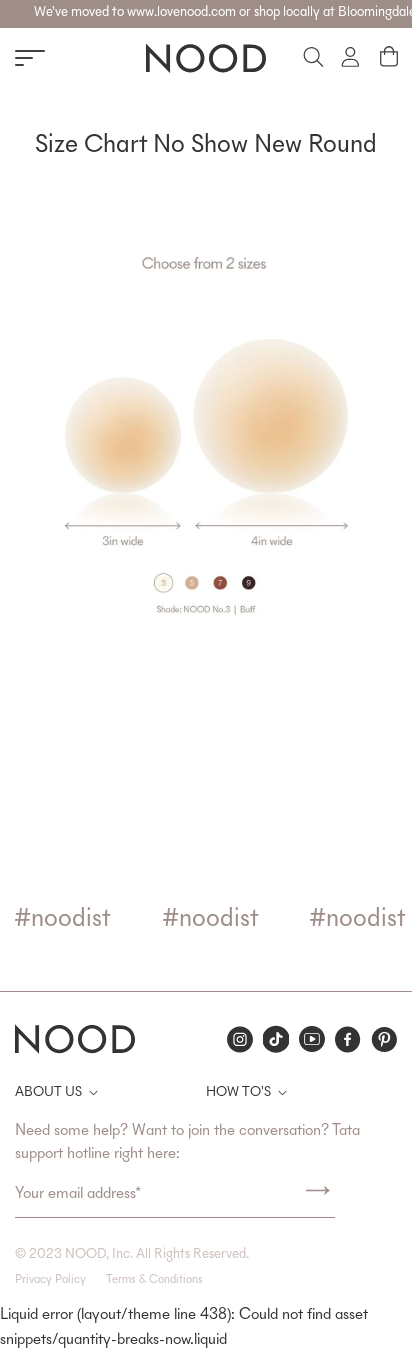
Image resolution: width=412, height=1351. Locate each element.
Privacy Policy (50, 1280)
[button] (388, 57)
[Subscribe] (318, 1194)
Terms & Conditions (154, 1280)
